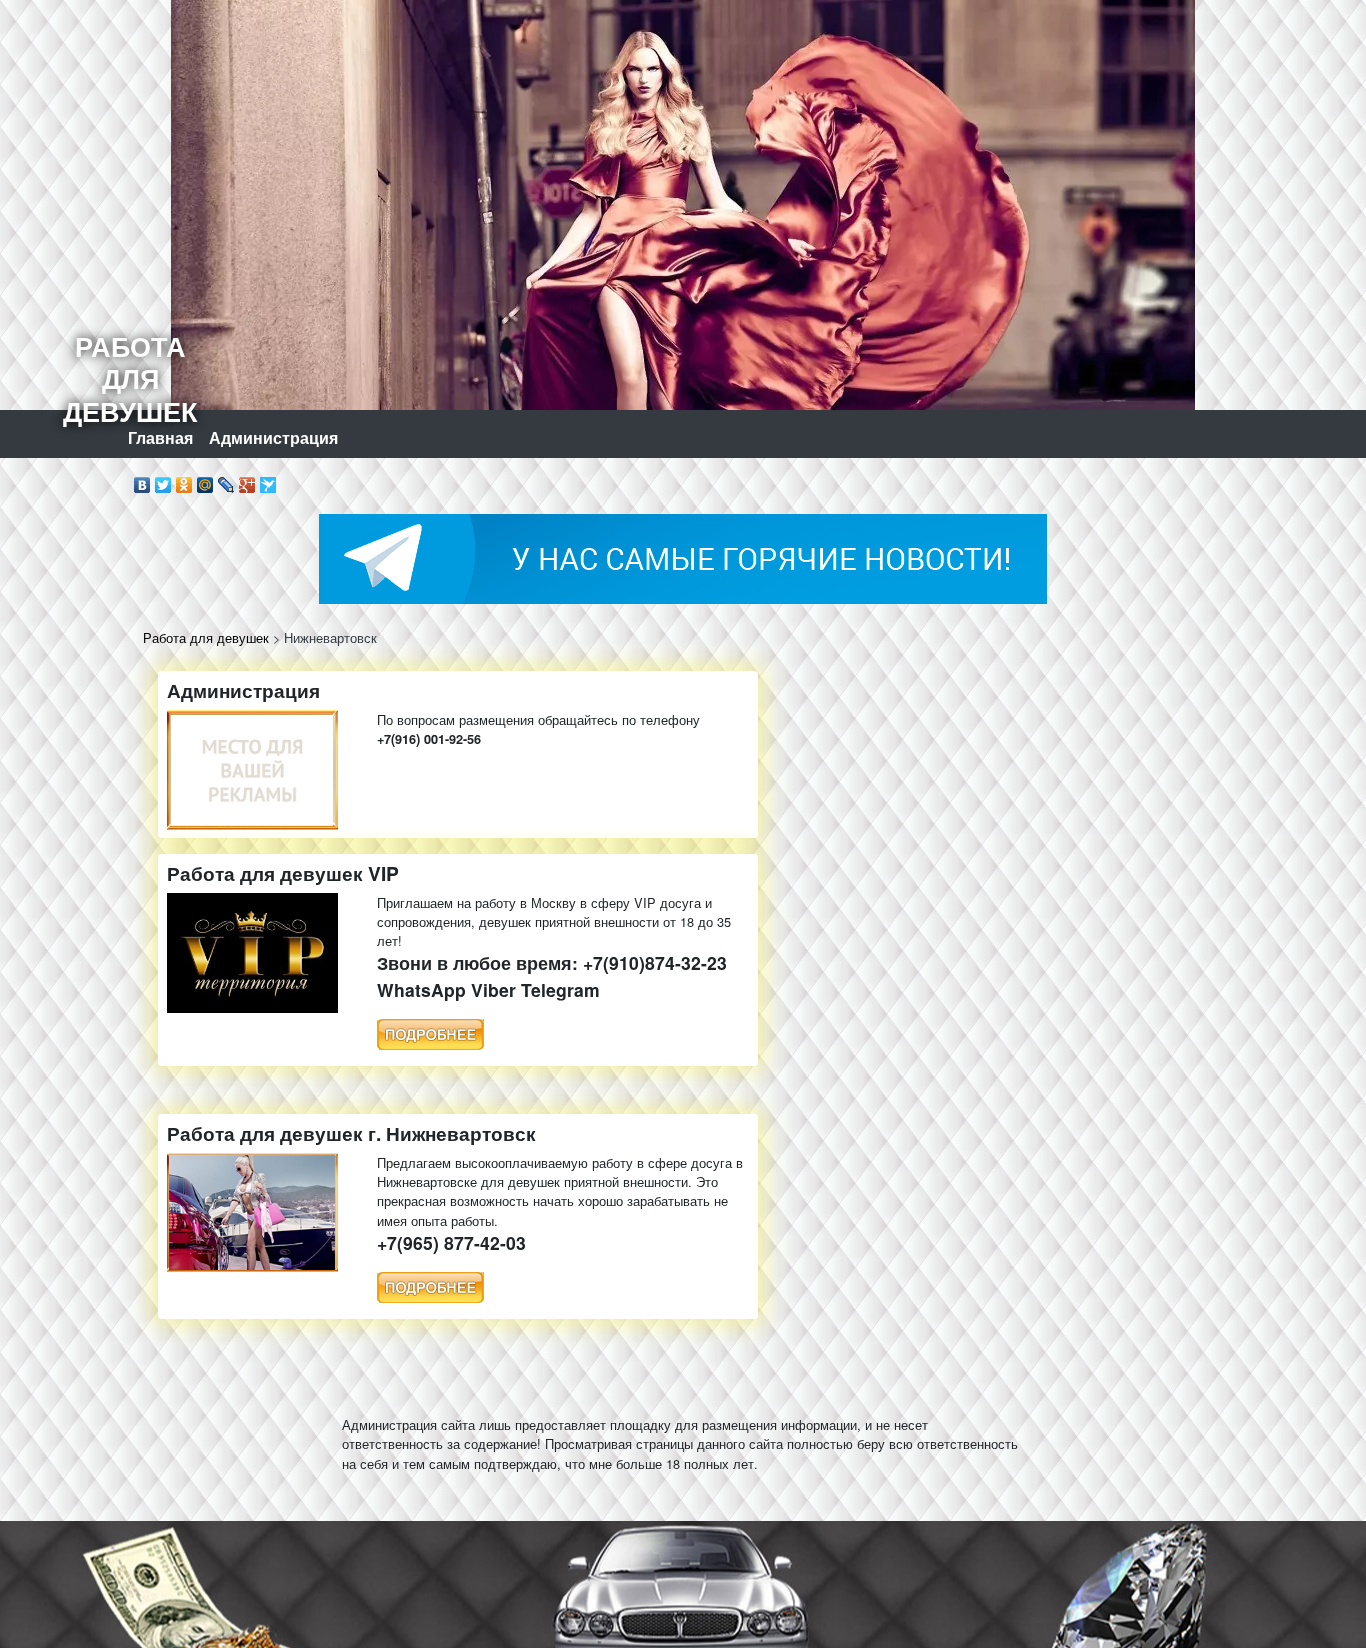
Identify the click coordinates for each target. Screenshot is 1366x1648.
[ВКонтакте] (142, 480)
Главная (160, 437)
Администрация (273, 437)
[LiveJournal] (226, 480)
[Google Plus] (247, 480)
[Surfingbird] (268, 480)
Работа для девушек (206, 637)
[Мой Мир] (205, 480)
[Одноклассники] (184, 480)
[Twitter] (163, 480)
